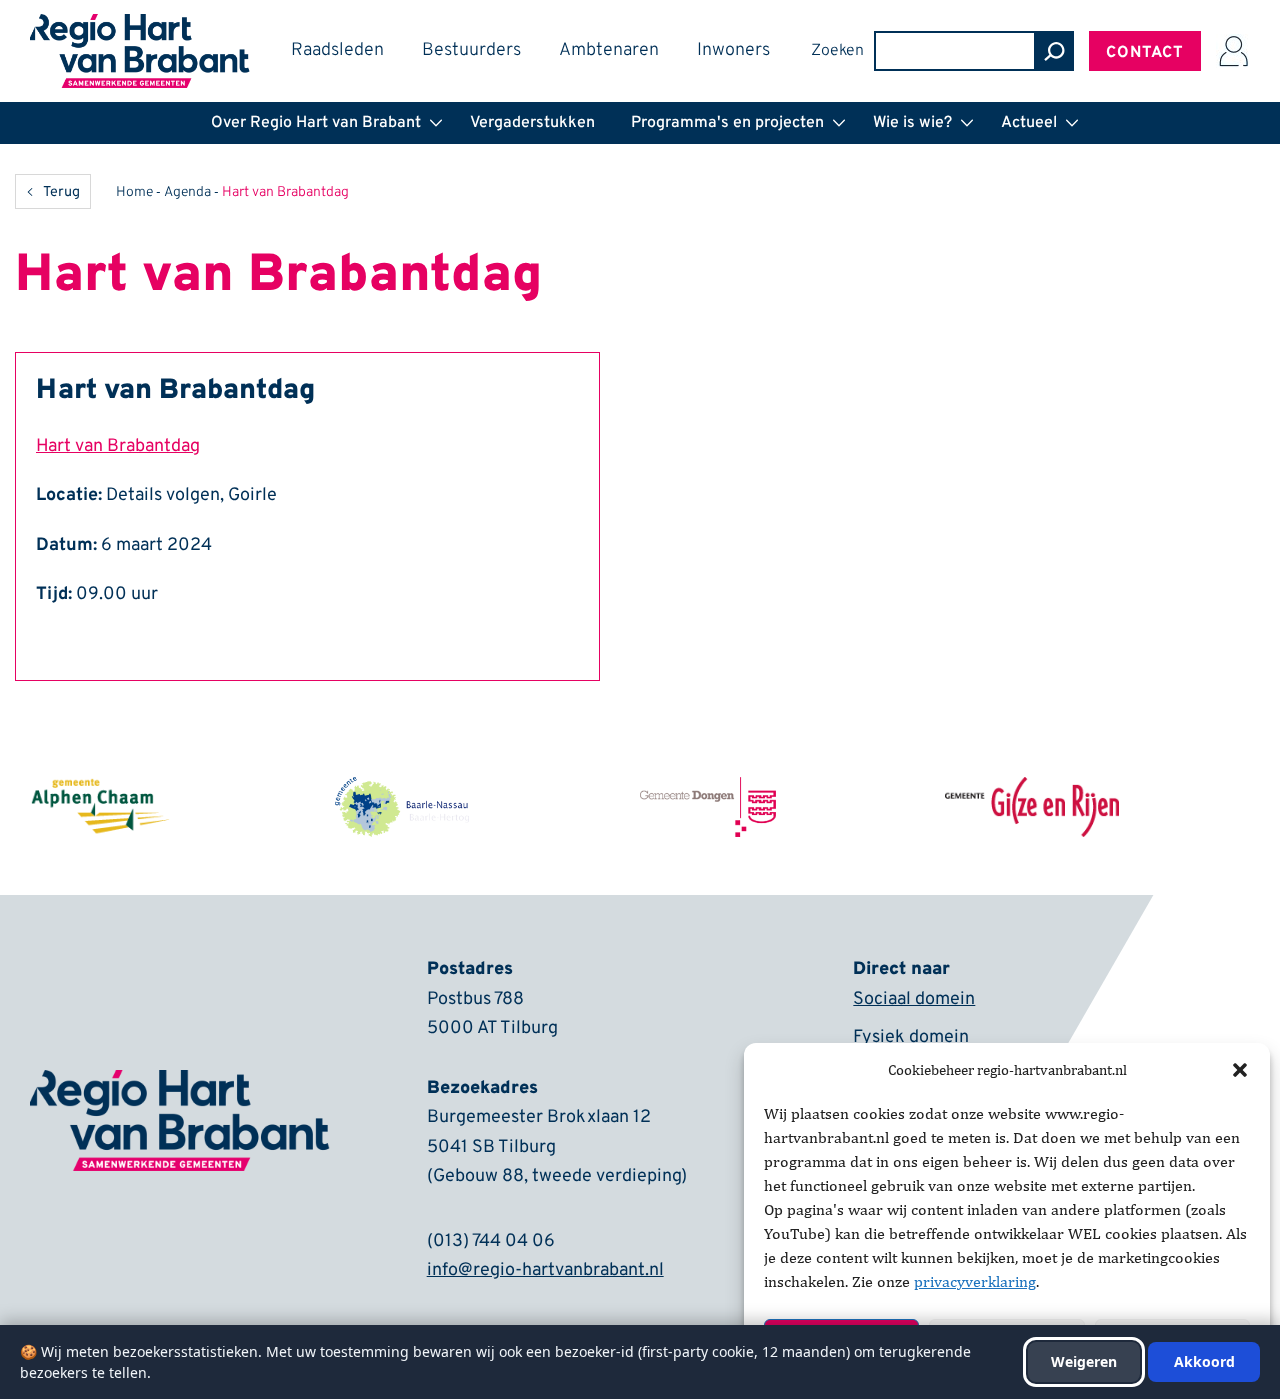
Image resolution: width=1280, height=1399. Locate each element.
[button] (1240, 1070)
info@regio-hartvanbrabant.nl (545, 1270)
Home (134, 192)
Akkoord (1204, 1361)
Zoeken (837, 51)
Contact (1145, 53)
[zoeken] (1054, 51)
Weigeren (1084, 1361)
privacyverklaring (975, 1281)
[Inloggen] (1233, 51)
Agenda (187, 192)
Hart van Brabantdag (118, 446)
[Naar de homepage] (140, 27)
